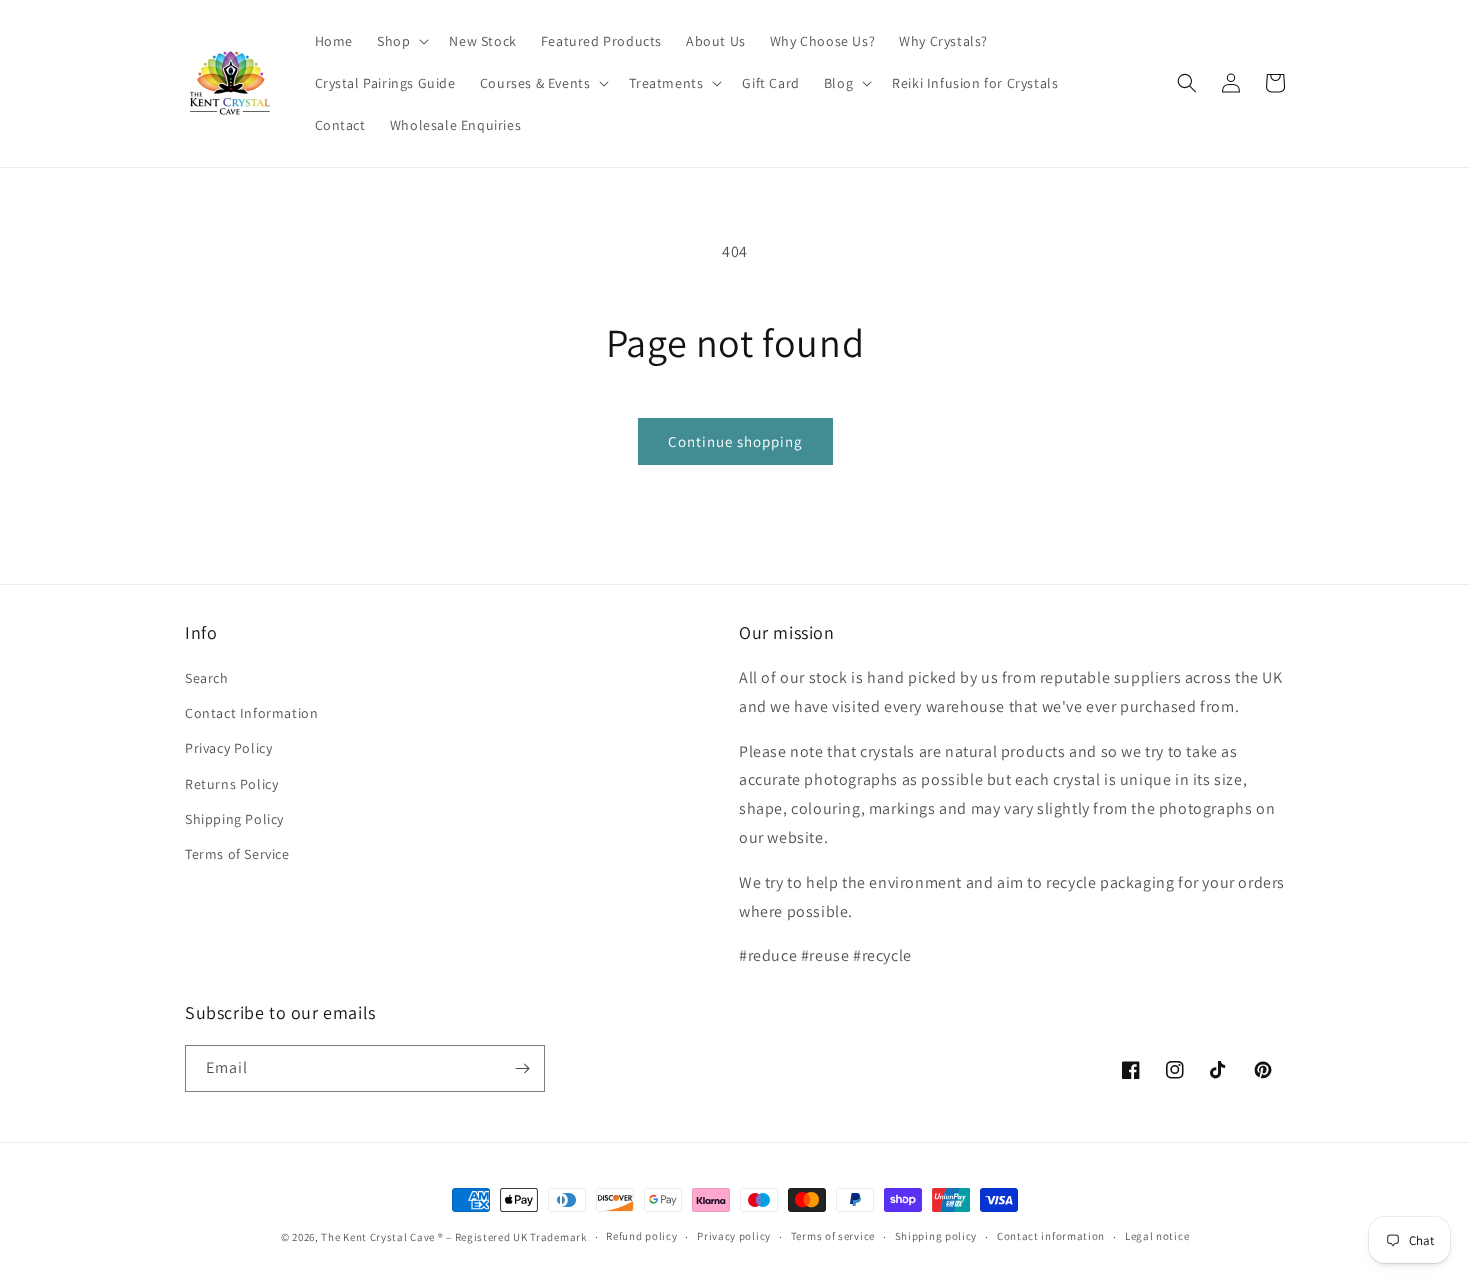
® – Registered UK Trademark (512, 1237)
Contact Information (251, 713)
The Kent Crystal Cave (379, 1237)
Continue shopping (735, 441)
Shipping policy (936, 1236)
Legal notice (1157, 1236)
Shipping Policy (234, 819)
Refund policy (641, 1236)
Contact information (1051, 1236)
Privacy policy (734, 1236)
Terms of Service (237, 854)
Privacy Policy (228, 748)
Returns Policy (231, 784)
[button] (401, 41)
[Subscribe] (522, 1068)
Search (207, 678)
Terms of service (833, 1236)
